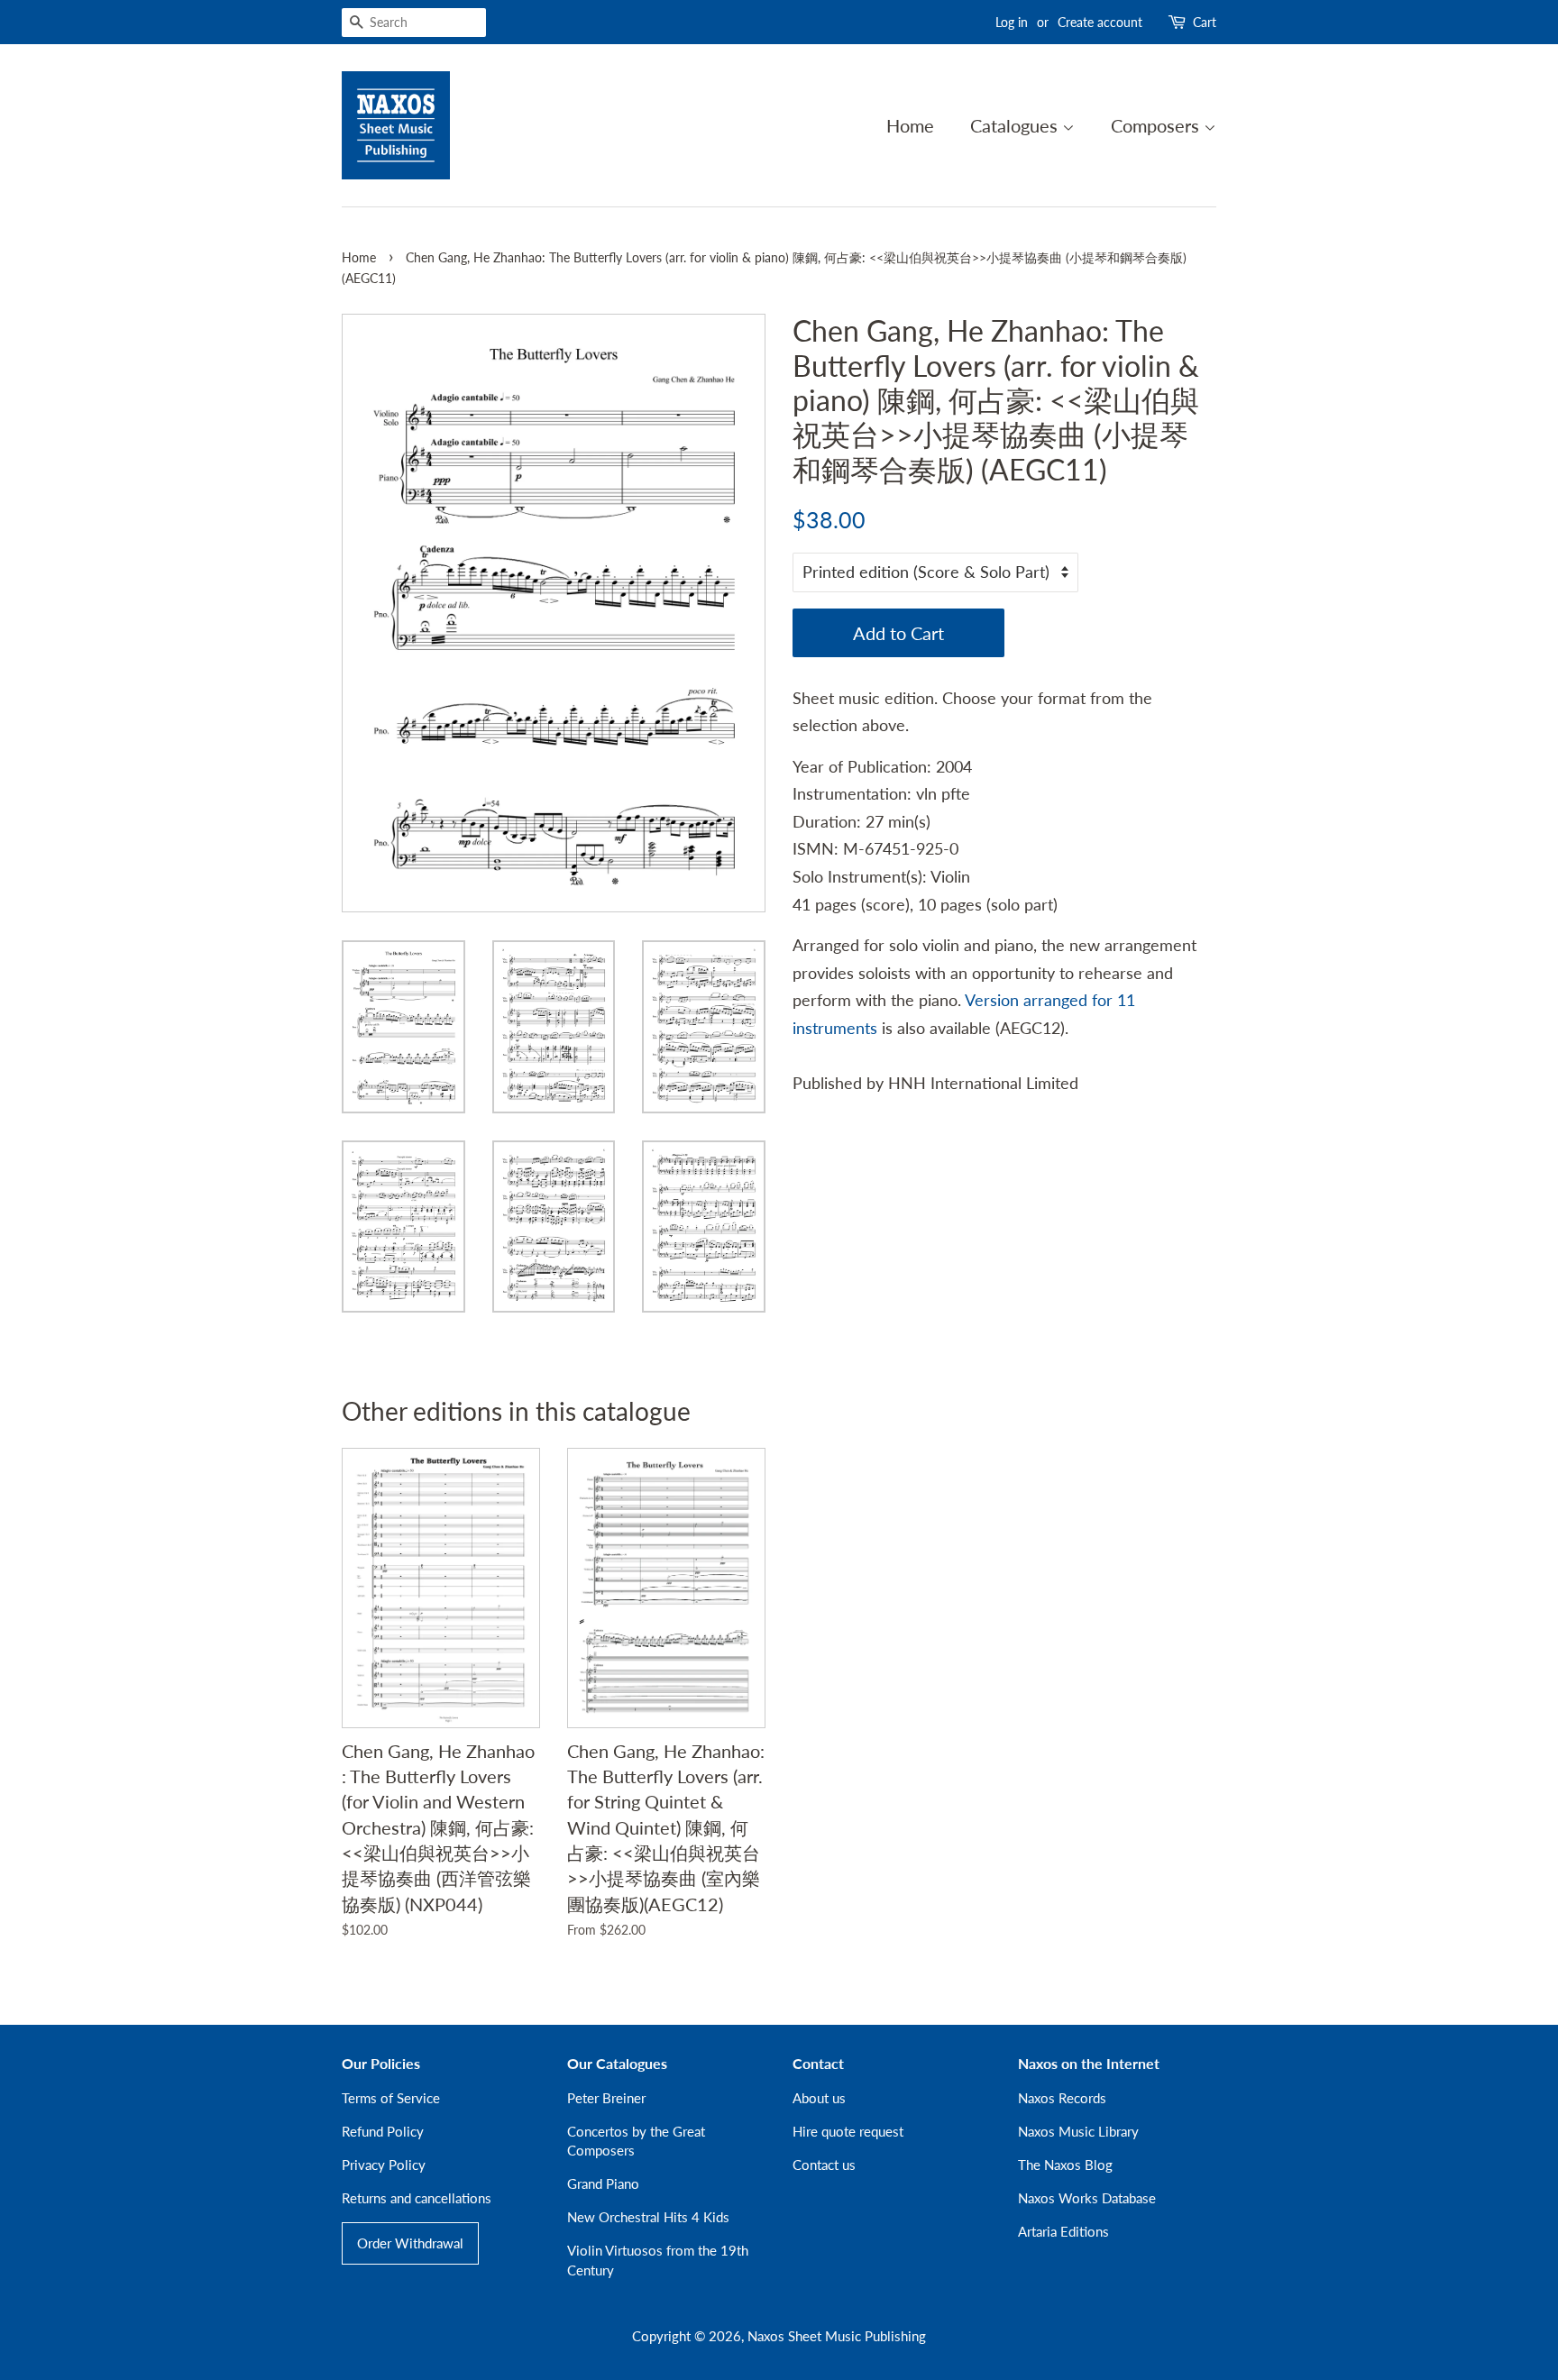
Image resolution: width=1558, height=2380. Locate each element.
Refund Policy (383, 2131)
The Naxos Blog (1065, 2165)
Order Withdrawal (410, 2243)
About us (819, 2098)
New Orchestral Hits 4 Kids (648, 2217)
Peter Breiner (606, 2098)
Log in (1012, 22)
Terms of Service (391, 2098)
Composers (1157, 125)
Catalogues (1016, 125)
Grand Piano (603, 2183)
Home (910, 125)
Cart (1205, 22)
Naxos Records (1062, 2098)
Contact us (824, 2165)
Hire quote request (848, 2131)
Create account (1100, 22)
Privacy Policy (384, 2165)
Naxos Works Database (1087, 2198)
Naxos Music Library (1078, 2131)
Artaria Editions (1063, 2231)
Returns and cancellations (417, 2198)
